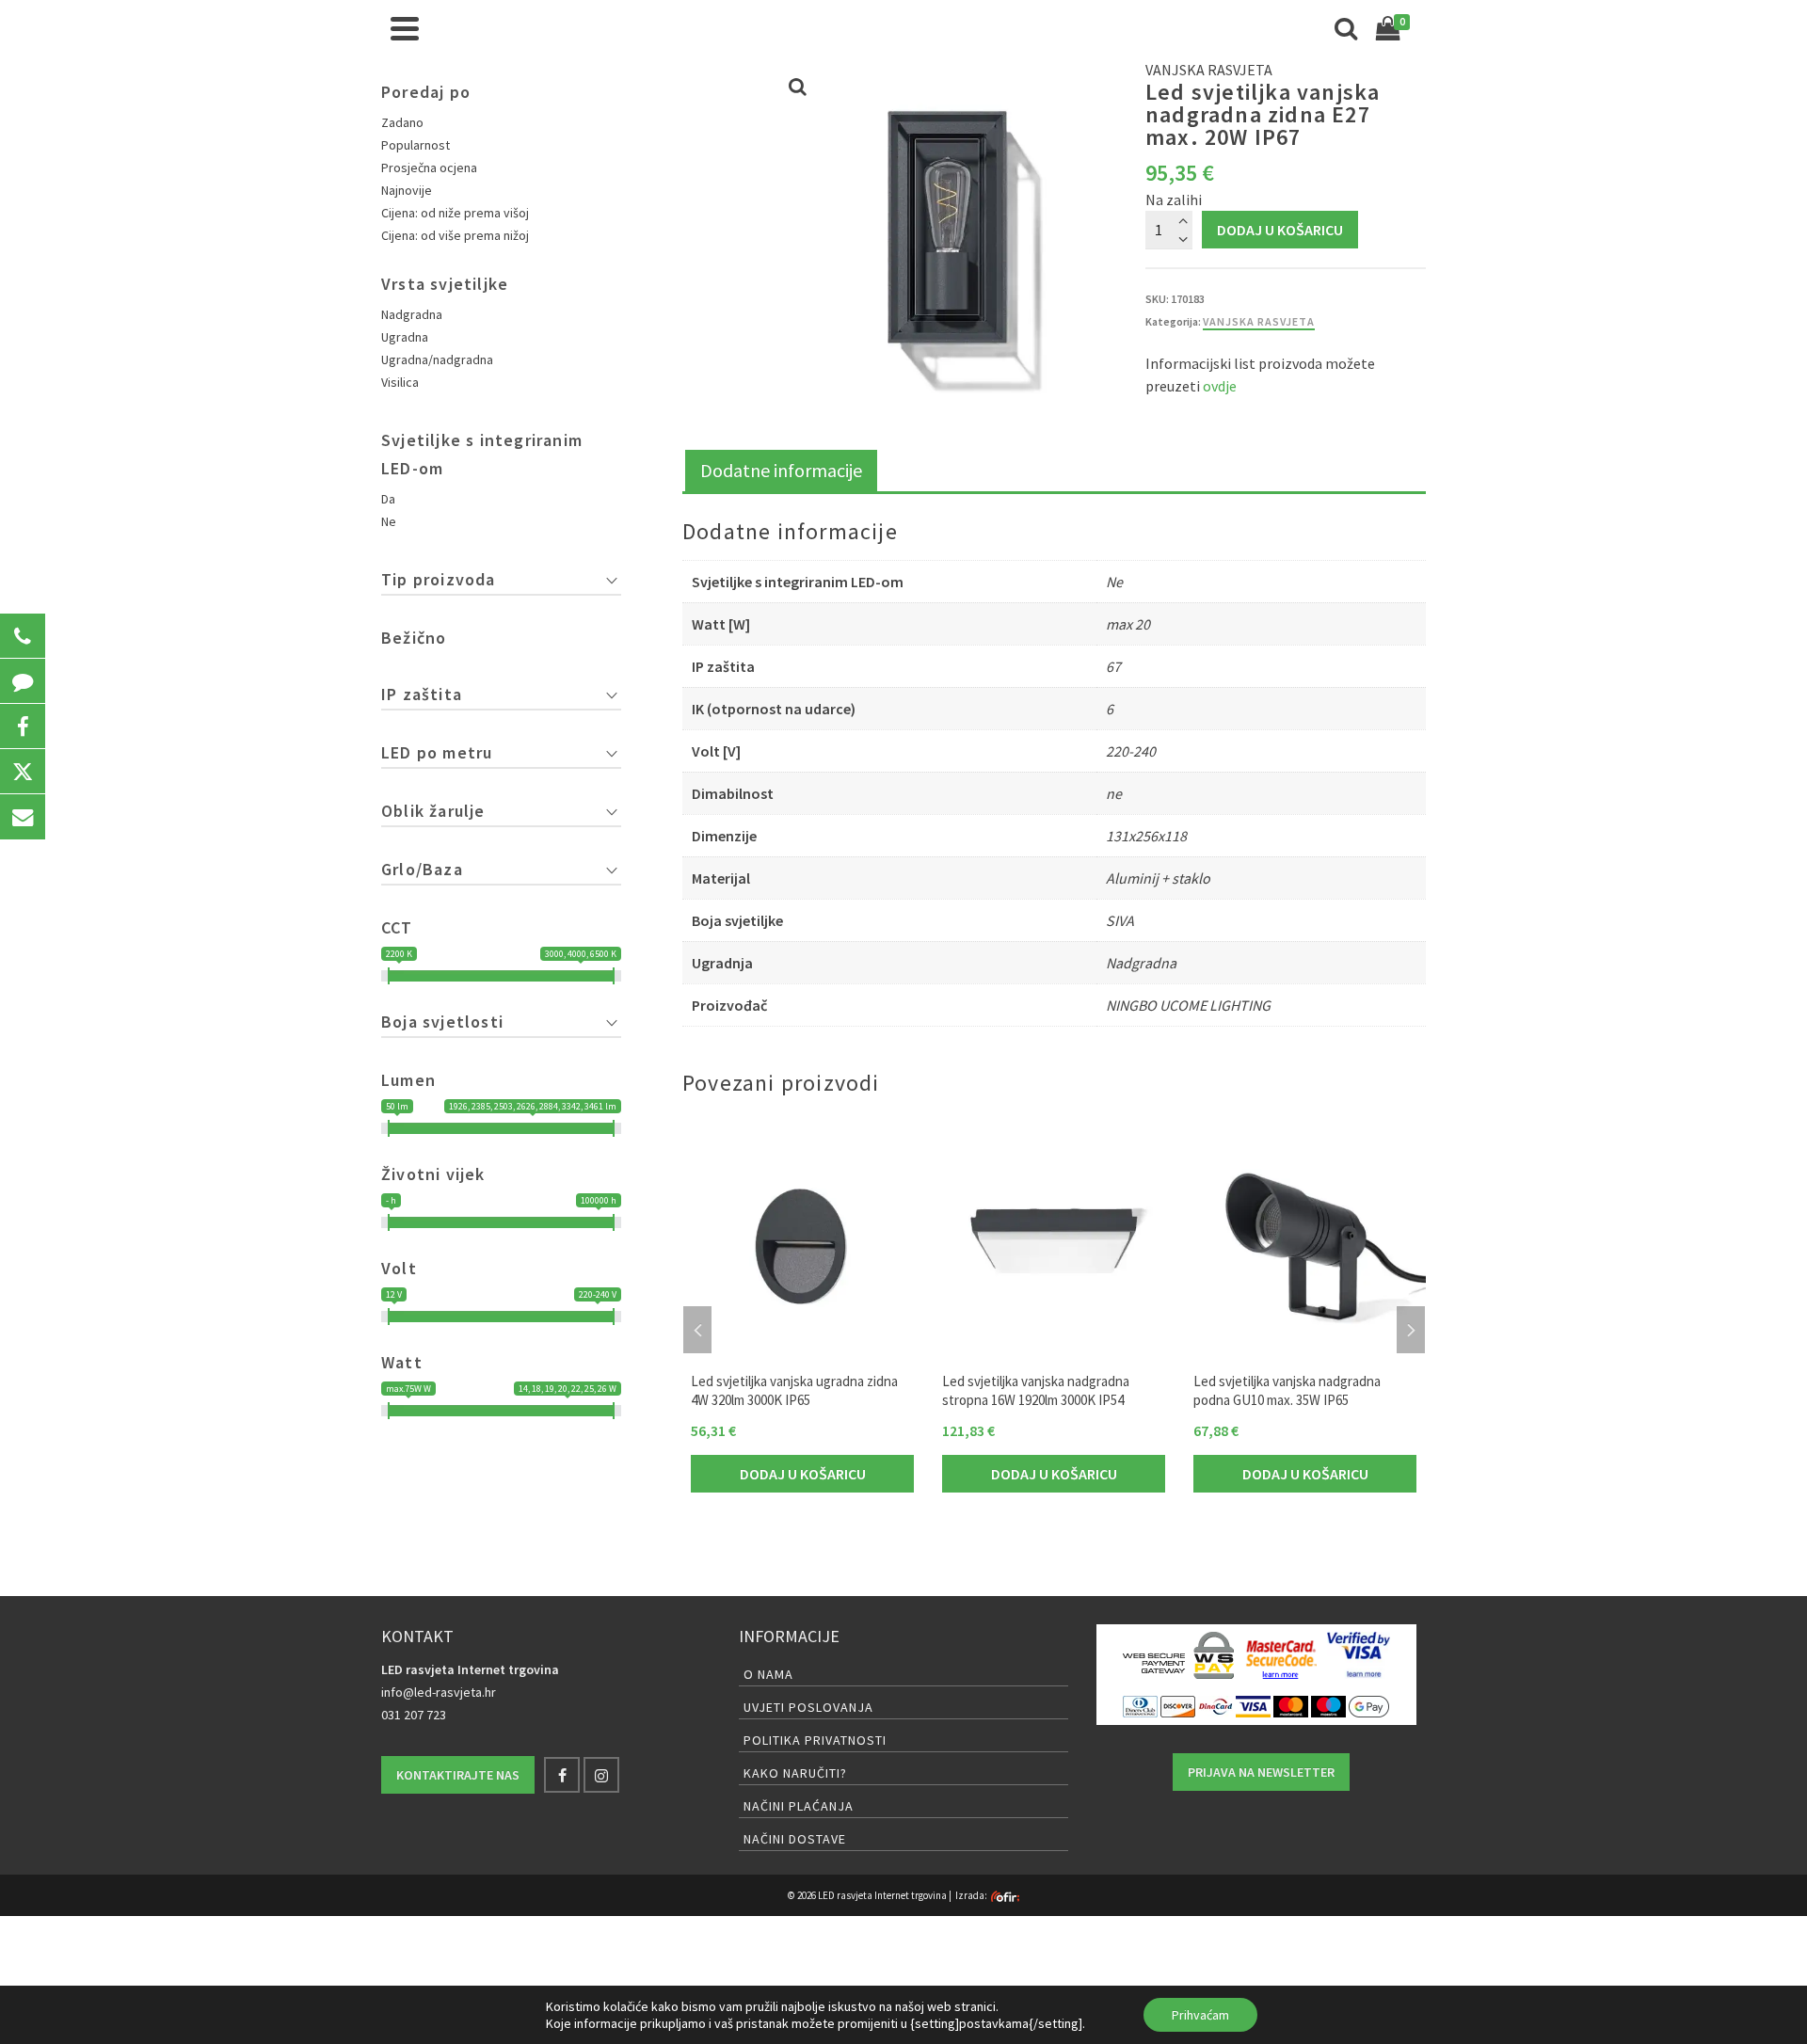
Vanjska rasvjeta (1259, 321)
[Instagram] (601, 1775)
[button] (23, 636)
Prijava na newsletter (1261, 1772)
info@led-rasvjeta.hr (439, 1692)
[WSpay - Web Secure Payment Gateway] (1178, 1655)
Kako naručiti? (795, 1773)
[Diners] (1140, 1705)
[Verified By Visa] (1359, 1655)
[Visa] (1253, 1705)
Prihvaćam (1200, 2015)
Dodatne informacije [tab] (781, 470)
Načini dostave (795, 1839)
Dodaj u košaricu (1280, 230)
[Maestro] (1328, 1705)
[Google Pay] (1369, 1705)
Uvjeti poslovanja (808, 1707)
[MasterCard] (1291, 1705)
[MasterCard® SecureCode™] (1280, 1655)
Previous (697, 1330)
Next (1411, 1330)
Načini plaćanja (799, 1806)
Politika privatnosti (815, 1740)
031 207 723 (414, 1715)
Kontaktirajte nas (458, 1775)
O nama (768, 1674)
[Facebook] (562, 1775)
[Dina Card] (1215, 1705)
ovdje (1220, 386)
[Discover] (1178, 1705)
